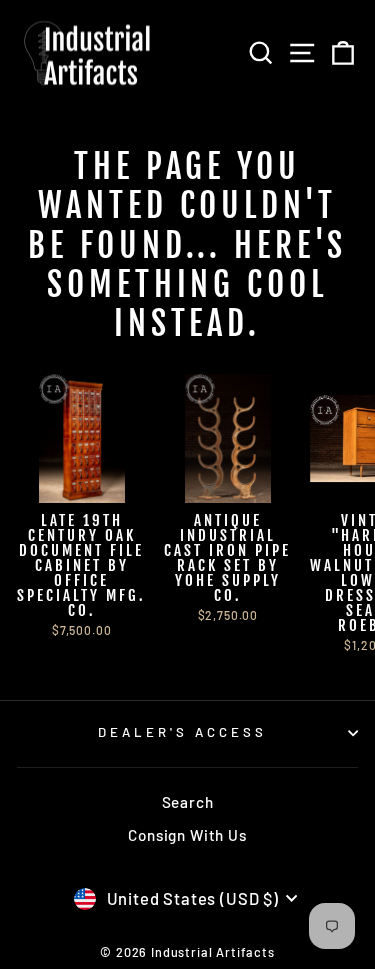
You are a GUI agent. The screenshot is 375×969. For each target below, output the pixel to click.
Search (188, 802)
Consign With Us (187, 835)
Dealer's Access (182, 732)
